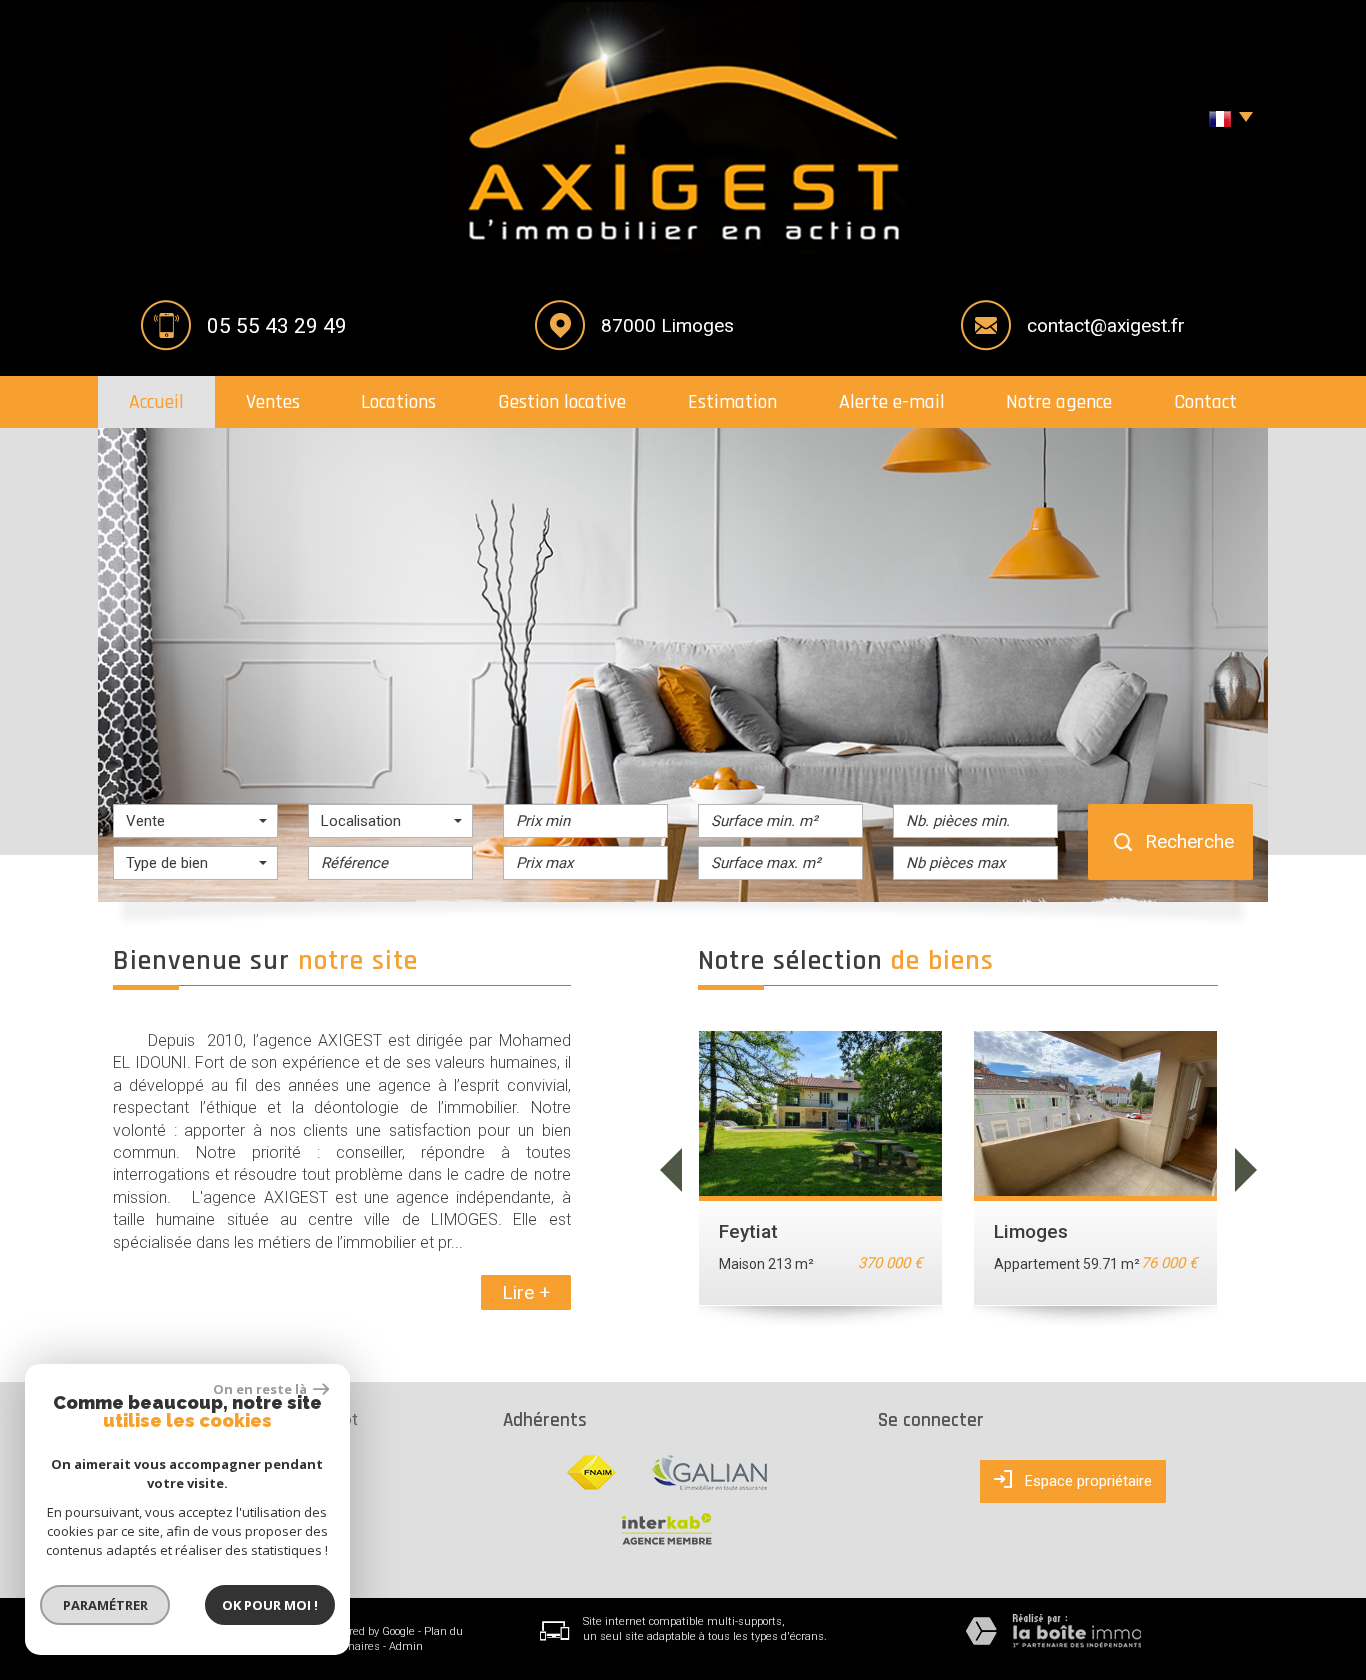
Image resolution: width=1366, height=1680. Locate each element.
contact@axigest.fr (1106, 325)
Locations (398, 402)
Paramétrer (105, 1605)
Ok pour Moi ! (270, 1605)
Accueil (156, 402)
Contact (1205, 402)
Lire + (526, 1292)
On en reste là (261, 1389)
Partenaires (350, 1646)
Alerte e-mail (892, 402)
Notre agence (1059, 402)
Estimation (732, 402)
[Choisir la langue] (1225, 120)
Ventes (273, 402)
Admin (406, 1646)
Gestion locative (562, 402)
